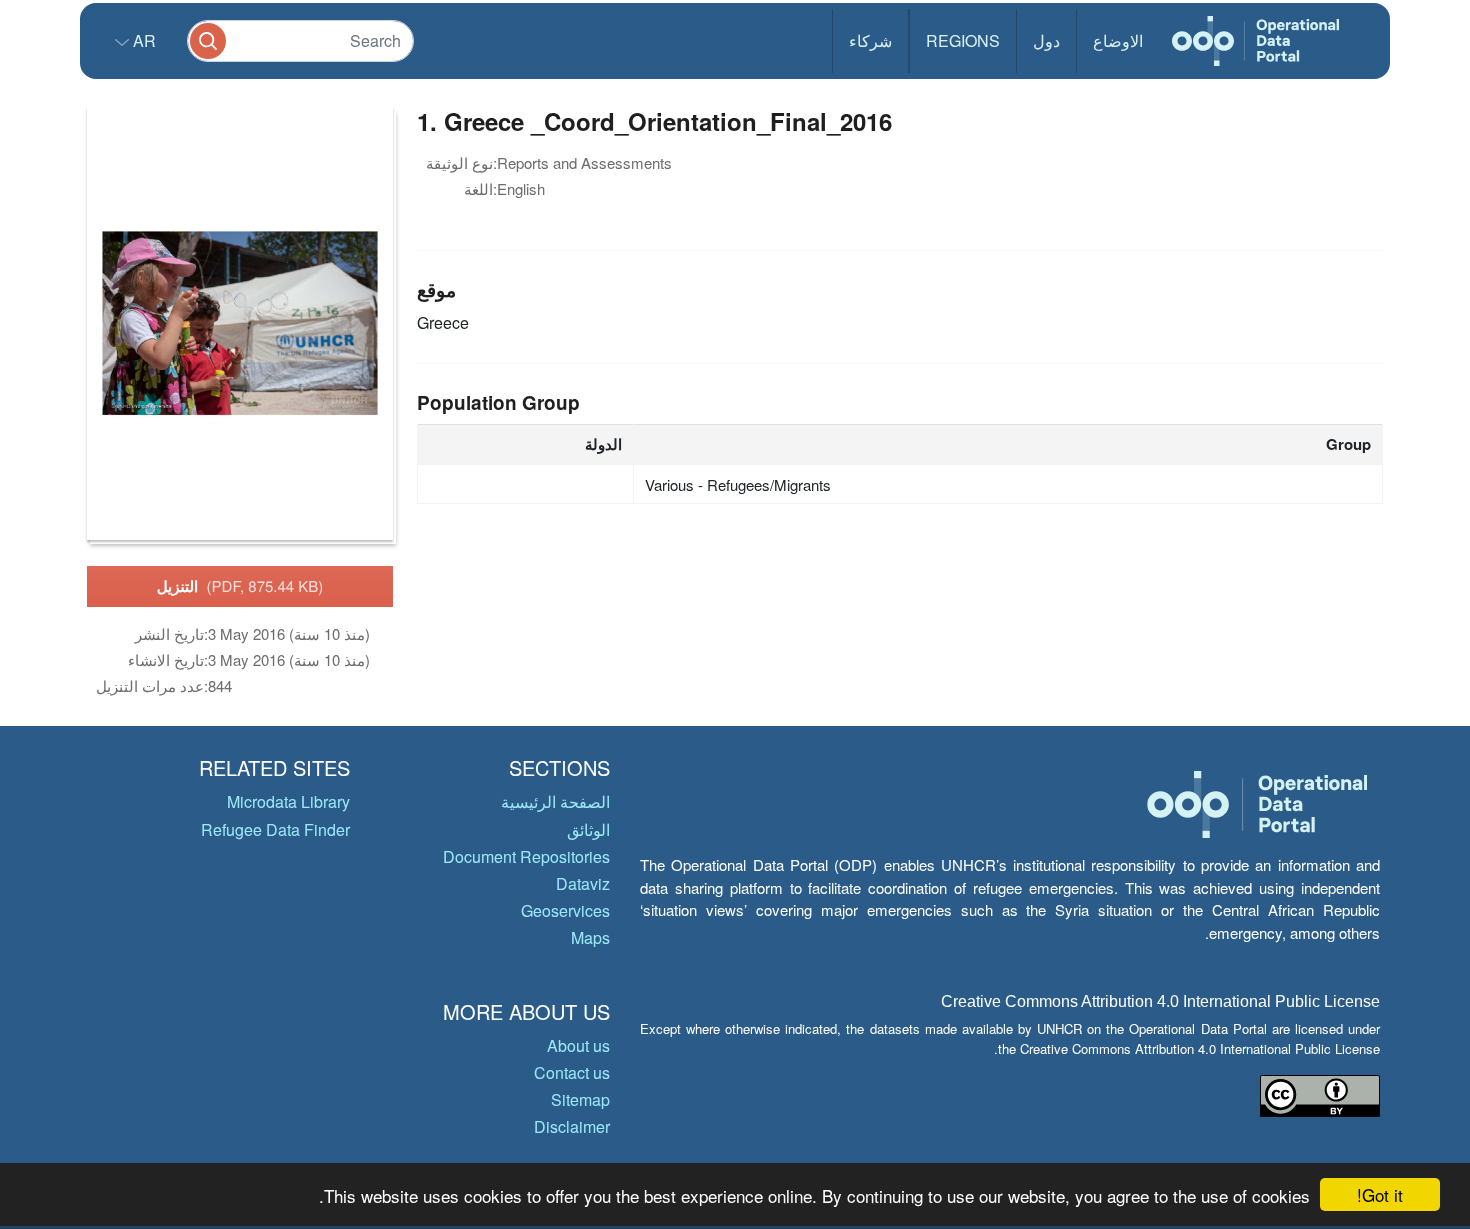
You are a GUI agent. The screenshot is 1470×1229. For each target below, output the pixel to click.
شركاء (870, 40)
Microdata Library (288, 801)
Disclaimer (572, 1126)
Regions (963, 40)
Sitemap (580, 1099)
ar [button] (142, 40)
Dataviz (583, 883)
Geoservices (565, 910)
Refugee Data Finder (275, 829)
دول (1046, 40)
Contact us (572, 1072)
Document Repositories (526, 856)
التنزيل (240, 586)
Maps (590, 937)
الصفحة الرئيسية (555, 801)
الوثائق (588, 829)
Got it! (1380, 1194)
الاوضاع (1118, 40)
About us (578, 1045)
